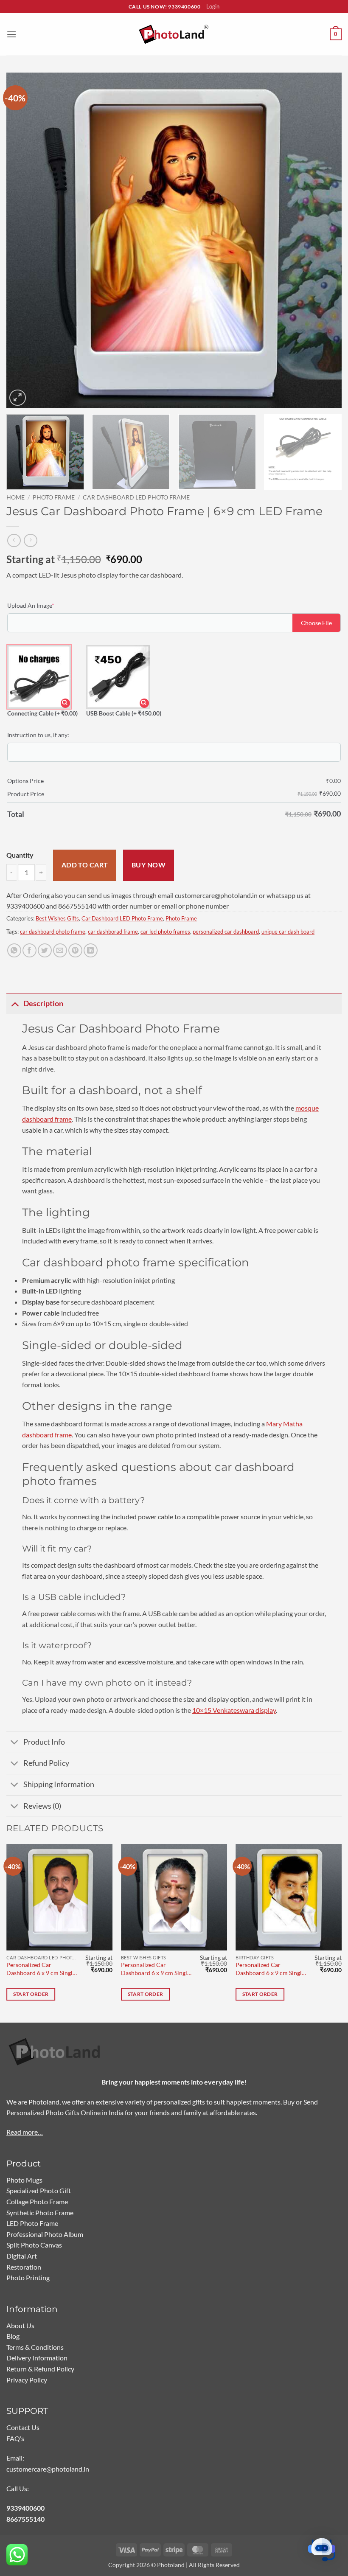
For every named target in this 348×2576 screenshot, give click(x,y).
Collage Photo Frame (37, 2201)
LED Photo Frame (32, 2223)
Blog (13, 2336)
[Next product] (14, 540)
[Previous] (24, 240)
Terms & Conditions (35, 2347)
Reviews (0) (42, 1806)
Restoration (24, 2267)
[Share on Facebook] (29, 950)
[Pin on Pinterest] (75, 950)
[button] (11, 34)
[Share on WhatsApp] (14, 950)
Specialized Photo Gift (39, 2190)
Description (43, 1003)
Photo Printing (28, 2277)
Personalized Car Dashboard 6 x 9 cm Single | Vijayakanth (272, 1969)
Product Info (44, 1742)
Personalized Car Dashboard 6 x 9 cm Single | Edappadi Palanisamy (42, 1969)
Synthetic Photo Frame (40, 2213)
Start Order (31, 1994)
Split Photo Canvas (34, 2245)
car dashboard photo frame (53, 932)
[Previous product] (30, 540)
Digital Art (22, 2256)
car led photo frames (165, 932)
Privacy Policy (27, 2380)
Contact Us (23, 2427)
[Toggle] (15, 1003)
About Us (20, 2325)
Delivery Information (37, 2358)
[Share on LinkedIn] (91, 950)
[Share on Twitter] (45, 950)
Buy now (149, 865)
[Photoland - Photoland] (174, 35)
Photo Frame (54, 497)
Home (15, 497)
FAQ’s (15, 2438)
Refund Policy (46, 1763)
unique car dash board (288, 932)
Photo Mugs (24, 2180)
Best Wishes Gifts (57, 918)
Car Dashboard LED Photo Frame (136, 497)
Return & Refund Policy (40, 2369)
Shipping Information (59, 1784)
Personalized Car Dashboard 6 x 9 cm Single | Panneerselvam (157, 1969)
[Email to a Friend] (60, 950)
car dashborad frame (113, 932)
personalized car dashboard (226, 932)
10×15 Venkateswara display (234, 1710)
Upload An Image (44, 605)
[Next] (324, 240)
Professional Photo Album (45, 2234)
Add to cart (85, 865)
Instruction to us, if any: (38, 735)
